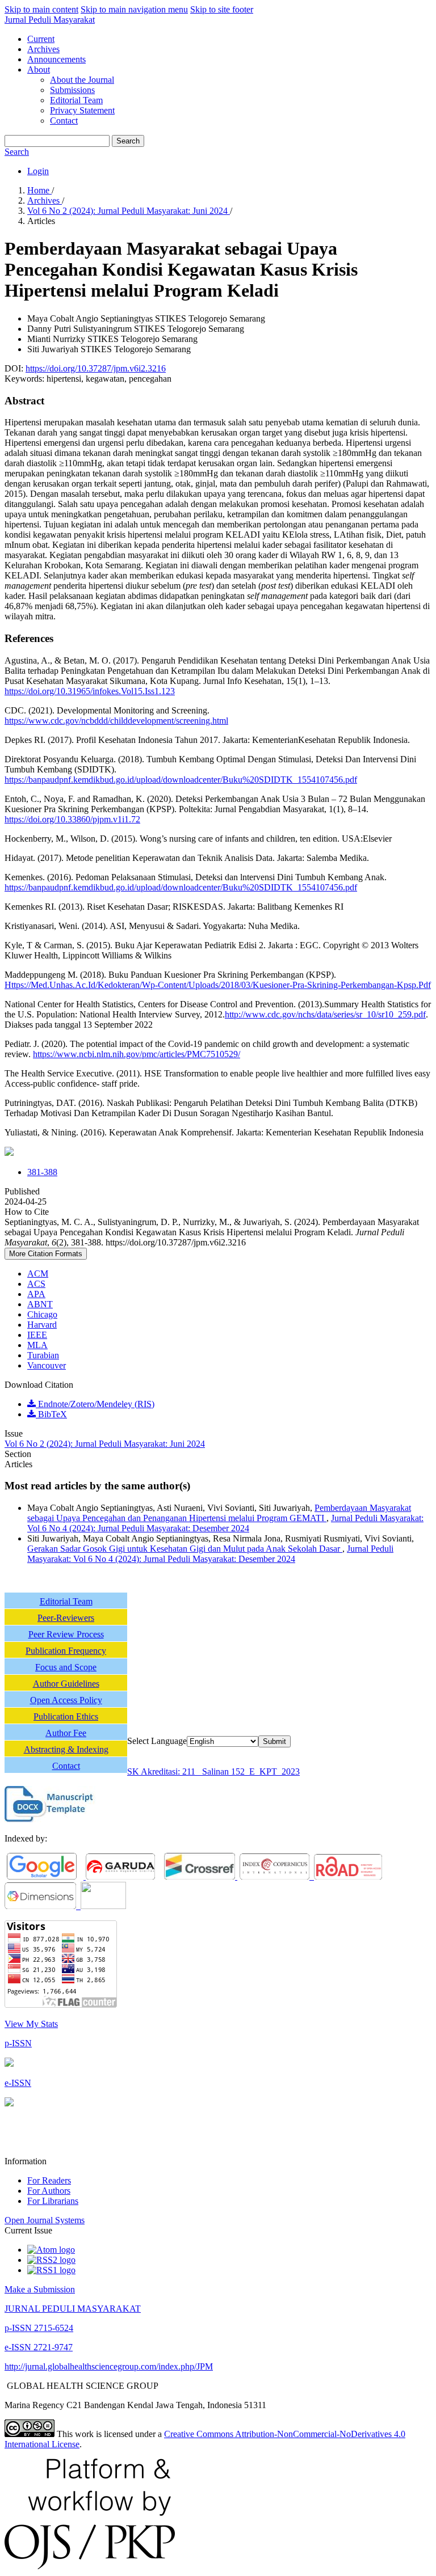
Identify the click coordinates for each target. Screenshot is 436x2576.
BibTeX (51, 1414)
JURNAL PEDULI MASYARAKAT (73, 2309)
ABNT (40, 1304)
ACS (36, 1284)
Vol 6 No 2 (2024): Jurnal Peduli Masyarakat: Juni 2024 (129, 211)
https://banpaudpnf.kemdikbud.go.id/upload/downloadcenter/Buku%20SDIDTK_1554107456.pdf (181, 780)
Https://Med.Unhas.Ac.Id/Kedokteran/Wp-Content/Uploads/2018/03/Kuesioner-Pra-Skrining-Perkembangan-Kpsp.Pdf (218, 985)
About (39, 69)
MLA (37, 1345)
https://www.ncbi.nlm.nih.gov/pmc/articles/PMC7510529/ (137, 1054)
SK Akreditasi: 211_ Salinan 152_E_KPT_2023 (213, 1771)
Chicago (42, 1314)
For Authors (49, 2191)
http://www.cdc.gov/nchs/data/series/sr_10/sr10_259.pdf (325, 1014)
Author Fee (66, 1733)
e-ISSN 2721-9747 (39, 2347)
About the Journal (82, 80)
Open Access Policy (66, 1700)
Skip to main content (41, 9)
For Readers (49, 2180)
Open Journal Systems (45, 2220)
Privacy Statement (82, 110)
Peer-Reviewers (66, 1618)
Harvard (42, 1325)
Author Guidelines (66, 1684)
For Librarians (53, 2201)
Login (38, 171)
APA (36, 1294)
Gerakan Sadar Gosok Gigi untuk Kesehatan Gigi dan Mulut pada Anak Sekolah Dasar (185, 1549)
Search (128, 141)
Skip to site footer (222, 9)
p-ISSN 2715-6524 (39, 2328)
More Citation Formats (46, 1254)
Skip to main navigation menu (134, 9)
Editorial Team (76, 100)
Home (39, 190)
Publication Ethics (66, 1716)
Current (41, 39)
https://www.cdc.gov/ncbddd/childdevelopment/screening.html (116, 721)
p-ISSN (18, 2043)
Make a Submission (40, 2289)
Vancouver (47, 1365)
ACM (38, 1274)
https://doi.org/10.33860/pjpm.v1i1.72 (72, 819)
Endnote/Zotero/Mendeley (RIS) (95, 1404)
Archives (43, 49)
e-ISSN (18, 2083)
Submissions (72, 90)
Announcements (56, 59)
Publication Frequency (66, 1651)
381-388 (42, 1172)
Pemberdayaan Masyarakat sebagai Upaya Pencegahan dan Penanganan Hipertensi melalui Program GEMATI (219, 1513)
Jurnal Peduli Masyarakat (50, 20)
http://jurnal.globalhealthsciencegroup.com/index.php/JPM (109, 2366)
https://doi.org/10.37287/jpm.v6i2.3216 (96, 368)
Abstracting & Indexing (66, 1749)
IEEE (37, 1335)
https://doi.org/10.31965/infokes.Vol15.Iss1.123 (90, 691)
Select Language (157, 1741)
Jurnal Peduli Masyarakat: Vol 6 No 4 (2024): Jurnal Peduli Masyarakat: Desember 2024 (225, 1523)
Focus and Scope (66, 1667)
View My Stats (31, 2024)
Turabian (43, 1355)
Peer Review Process (66, 1634)
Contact (64, 121)
